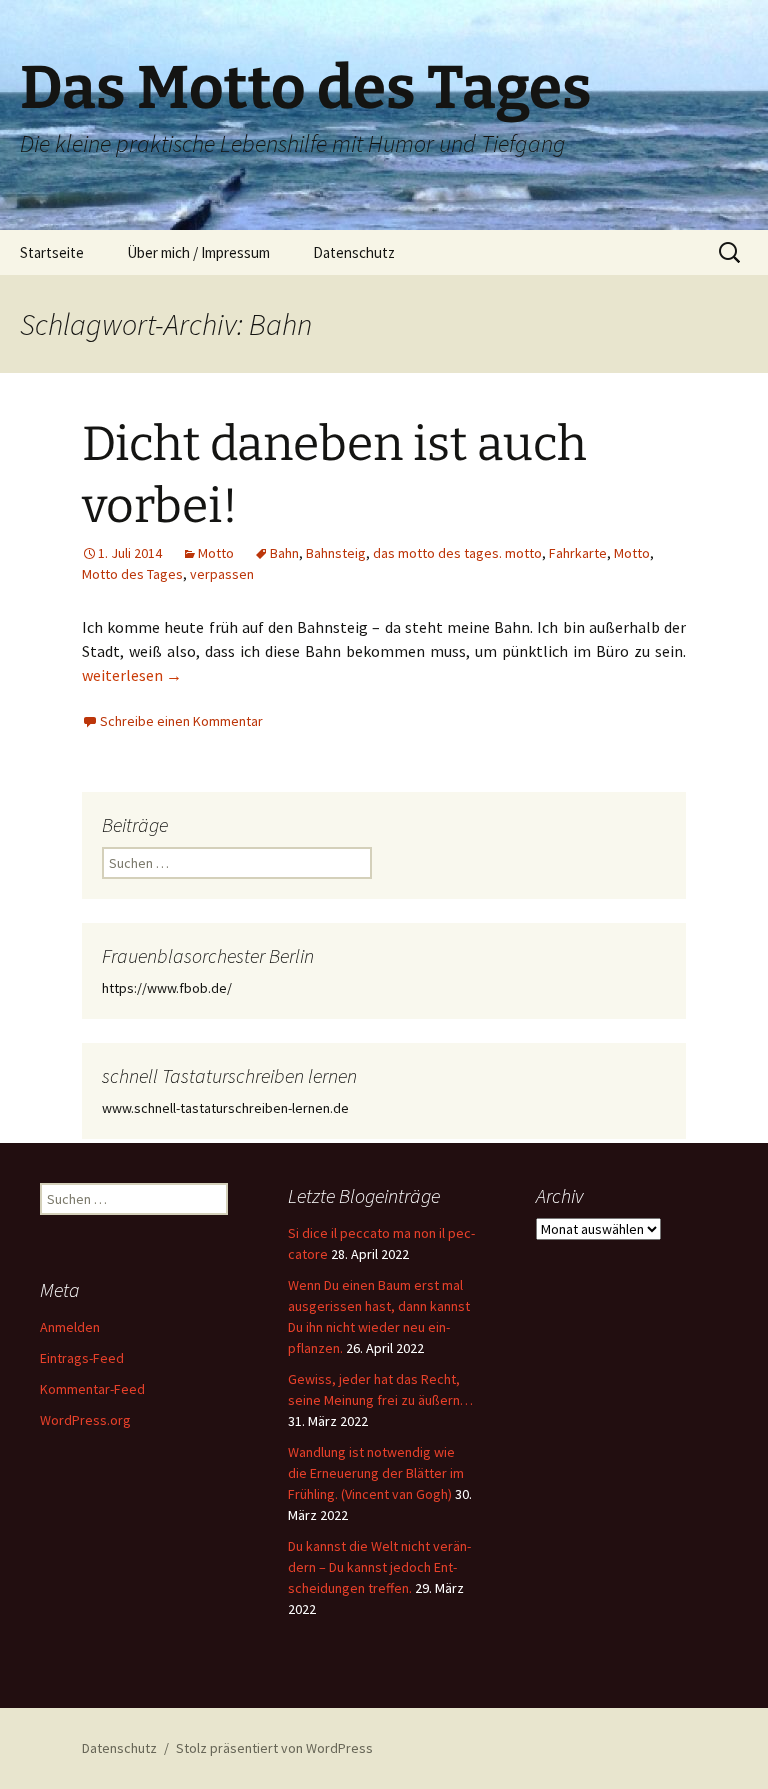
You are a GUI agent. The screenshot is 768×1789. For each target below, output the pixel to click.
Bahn (284, 553)
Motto (216, 553)
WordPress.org (85, 1420)
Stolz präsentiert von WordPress (274, 1748)
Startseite (52, 252)
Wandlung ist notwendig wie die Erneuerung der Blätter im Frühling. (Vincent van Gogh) (376, 1473)
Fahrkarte (578, 553)
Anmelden (70, 1327)
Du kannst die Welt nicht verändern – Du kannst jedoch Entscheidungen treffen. (379, 1567)
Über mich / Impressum (198, 252)
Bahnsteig (336, 553)
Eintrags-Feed (82, 1358)
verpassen (222, 574)
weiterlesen (132, 675)
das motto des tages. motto (457, 553)
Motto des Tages (132, 574)
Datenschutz (354, 252)
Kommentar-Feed (92, 1389)
